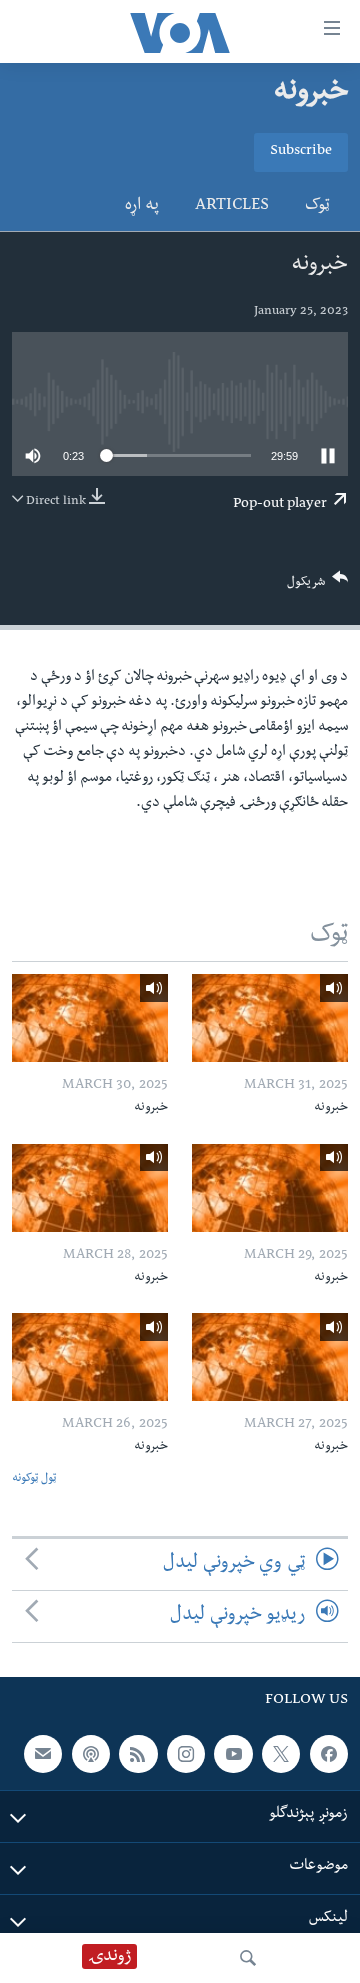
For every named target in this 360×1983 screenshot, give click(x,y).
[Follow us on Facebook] (329, 1754)
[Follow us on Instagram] (186, 1754)
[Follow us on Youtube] (233, 1754)
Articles (232, 207)
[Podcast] (91, 1754)
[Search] (248, 1958)
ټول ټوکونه (34, 1479)
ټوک (317, 207)
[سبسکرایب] (43, 1754)
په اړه (142, 207)
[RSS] (138, 1754)
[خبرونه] (270, 1018)
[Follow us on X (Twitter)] (281, 1754)
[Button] (318, 586)
